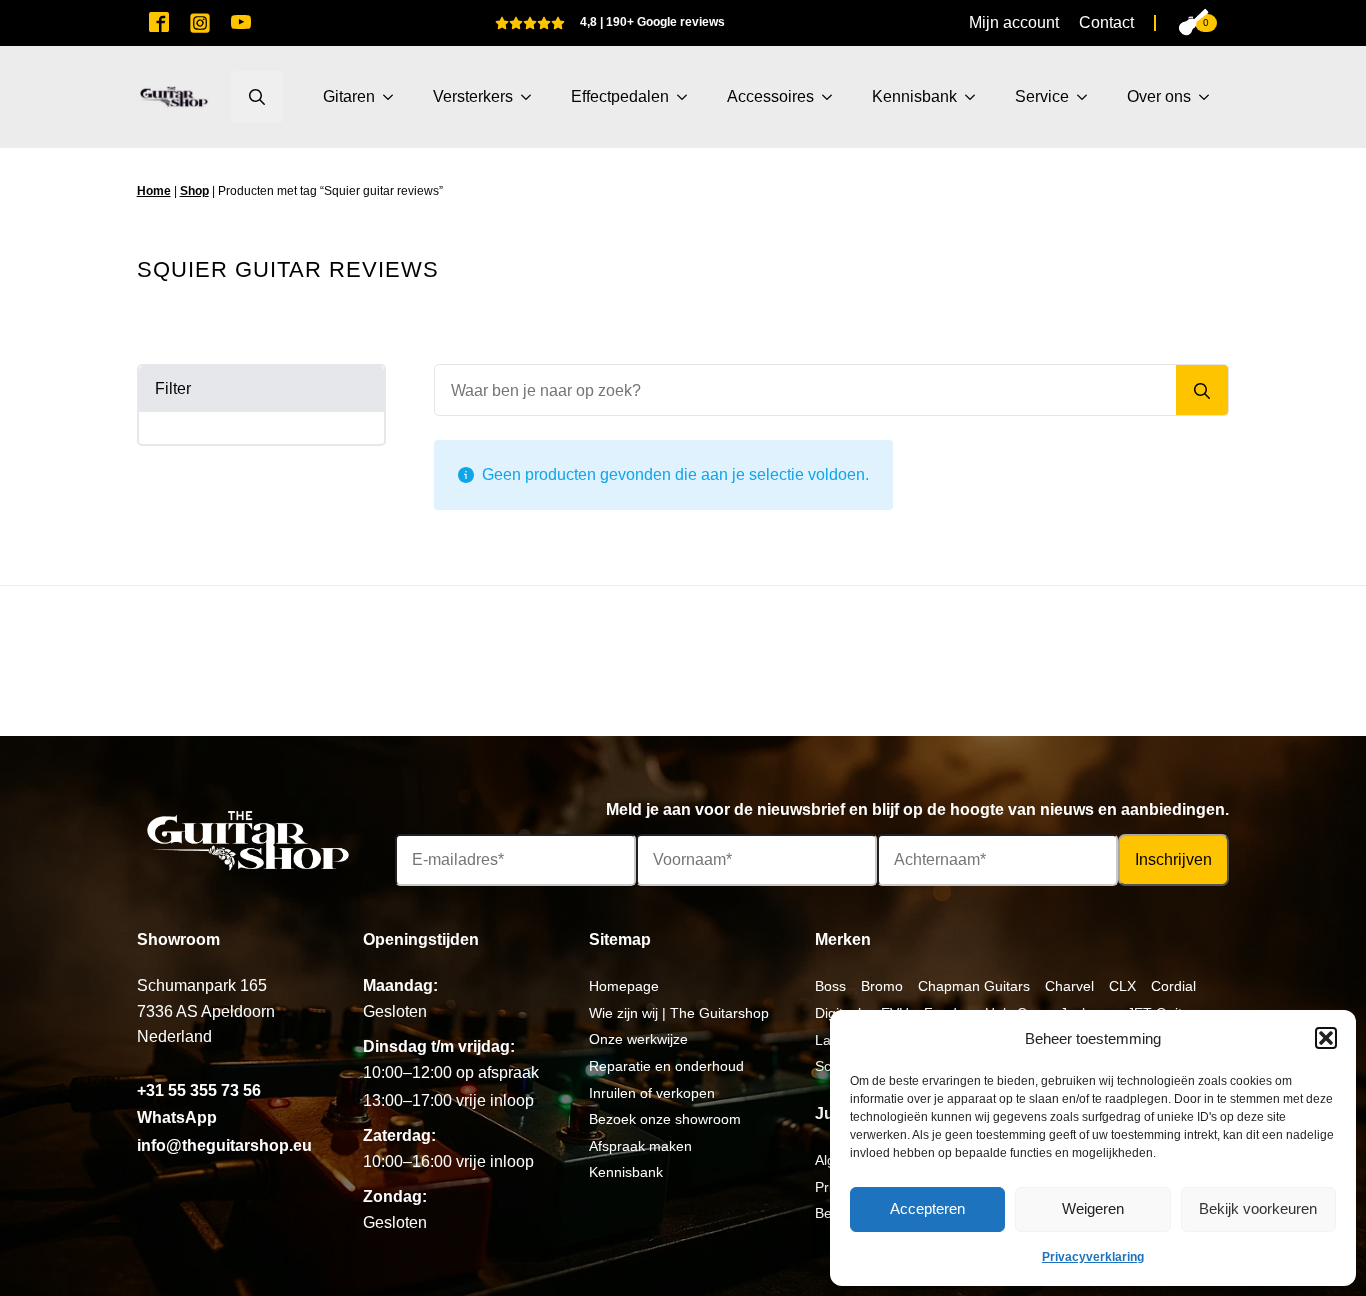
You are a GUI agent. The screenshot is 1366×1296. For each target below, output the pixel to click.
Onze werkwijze (638, 1039)
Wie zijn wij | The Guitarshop (679, 1013)
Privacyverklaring (1093, 1257)
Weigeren (1093, 1208)
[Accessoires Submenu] (833, 97)
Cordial (1173, 986)
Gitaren (349, 96)
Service (1042, 96)
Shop (194, 191)
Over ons (1159, 96)
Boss (830, 986)
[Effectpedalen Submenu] (688, 97)
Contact (1106, 22)
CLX (1122, 986)
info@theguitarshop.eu (224, 1145)
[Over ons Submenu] (1210, 97)
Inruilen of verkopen (652, 1093)
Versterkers (473, 96)
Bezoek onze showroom (665, 1119)
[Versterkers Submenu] (532, 97)
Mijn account (1014, 22)
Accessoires (770, 96)
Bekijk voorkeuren (1258, 1208)
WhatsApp (177, 1117)
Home (154, 191)
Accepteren (927, 1208)
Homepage (624, 986)
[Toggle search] (257, 97)
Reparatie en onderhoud (666, 1066)
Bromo (882, 986)
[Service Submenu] (1088, 97)
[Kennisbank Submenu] (976, 97)
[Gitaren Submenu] (394, 97)
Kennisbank (914, 96)
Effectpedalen (620, 96)
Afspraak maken (640, 1146)
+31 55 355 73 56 (199, 1090)
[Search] (1202, 391)
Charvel (1069, 986)
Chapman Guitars (974, 986)
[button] (1326, 1038)
